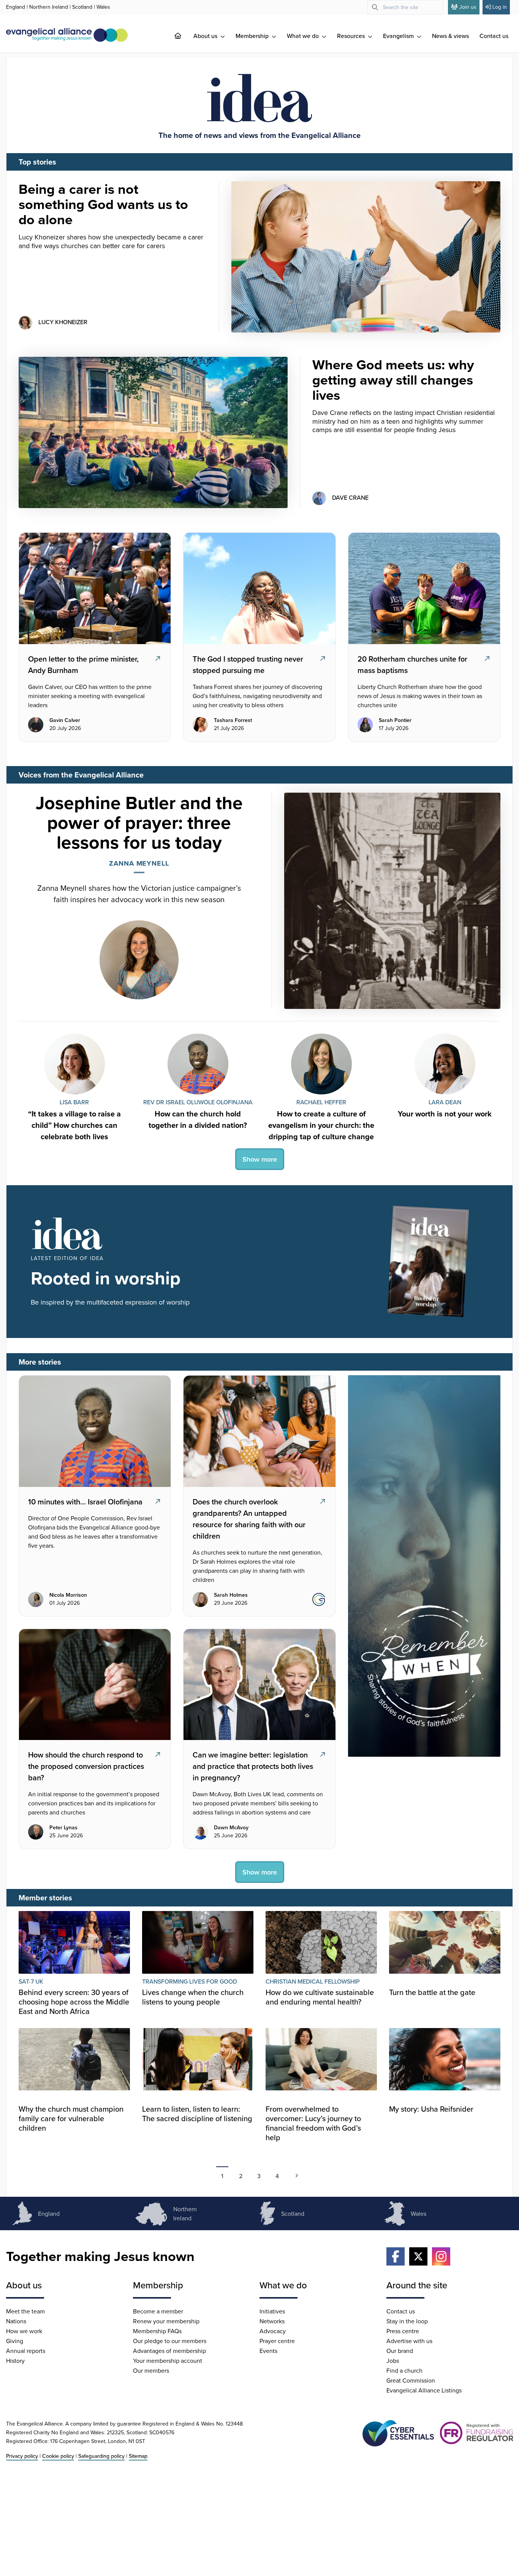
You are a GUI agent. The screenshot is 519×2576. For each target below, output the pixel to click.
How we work (24, 2331)
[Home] (184, 36)
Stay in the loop (407, 2321)
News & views (450, 36)
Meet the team (25, 2311)
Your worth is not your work (445, 1114)
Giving (15, 2341)
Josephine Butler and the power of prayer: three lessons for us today (139, 822)
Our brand (400, 2351)
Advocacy (273, 2331)
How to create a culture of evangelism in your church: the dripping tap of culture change (321, 1125)
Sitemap (138, 2456)
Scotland (82, 7)
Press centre (403, 2331)
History (15, 2361)
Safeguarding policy (101, 2456)
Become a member (158, 2311)
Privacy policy (22, 2456)
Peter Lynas (63, 1828)
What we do (304, 36)
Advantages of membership (169, 2351)
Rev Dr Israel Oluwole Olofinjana (198, 1102)
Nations (16, 2321)
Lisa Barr (74, 1102)
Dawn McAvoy (231, 1828)
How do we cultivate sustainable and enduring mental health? (320, 1997)
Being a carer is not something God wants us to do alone (103, 204)
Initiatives (272, 2311)
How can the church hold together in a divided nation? (198, 1119)
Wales (103, 7)
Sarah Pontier (395, 720)
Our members (151, 2370)
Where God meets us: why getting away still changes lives (393, 380)
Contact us (494, 36)
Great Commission (411, 2380)
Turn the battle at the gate (432, 1992)
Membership (253, 36)
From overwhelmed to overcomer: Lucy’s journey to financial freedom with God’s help (313, 2123)
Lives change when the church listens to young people (193, 1997)
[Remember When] (424, 1566)
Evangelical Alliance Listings (424, 2390)
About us (206, 36)
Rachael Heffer (321, 1102)
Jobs (393, 2361)
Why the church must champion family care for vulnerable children (71, 2118)
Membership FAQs (157, 2331)
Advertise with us (409, 2341)
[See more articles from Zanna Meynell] (139, 954)
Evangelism (399, 36)
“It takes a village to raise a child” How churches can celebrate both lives (74, 1125)
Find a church (404, 2370)
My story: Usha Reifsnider (431, 2109)
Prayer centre (277, 2341)
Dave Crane (350, 497)
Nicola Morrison (68, 1595)
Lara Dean (445, 1102)
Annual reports (26, 2351)
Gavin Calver (65, 720)
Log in (500, 7)
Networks (272, 2321)
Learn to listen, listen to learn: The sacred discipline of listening (197, 2114)
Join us (468, 7)
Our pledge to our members (170, 2341)
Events (268, 2351)
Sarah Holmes (231, 1595)
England (16, 7)
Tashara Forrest (233, 720)
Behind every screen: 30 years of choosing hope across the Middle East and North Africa (74, 2002)
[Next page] (297, 2175)
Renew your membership (166, 2321)
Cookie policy (58, 2456)
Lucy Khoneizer (63, 322)
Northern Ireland (49, 7)
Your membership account (168, 2361)
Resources (352, 36)
